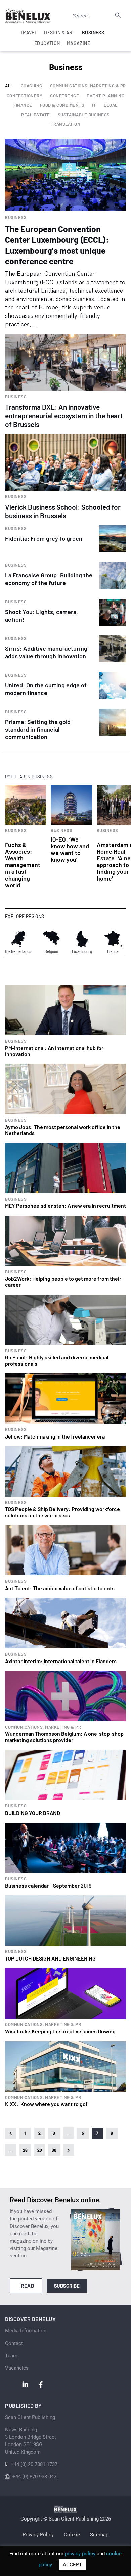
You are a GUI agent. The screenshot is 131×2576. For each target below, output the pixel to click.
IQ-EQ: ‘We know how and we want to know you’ (70, 849)
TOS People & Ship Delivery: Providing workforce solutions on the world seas (62, 1512)
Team (11, 2356)
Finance (23, 105)
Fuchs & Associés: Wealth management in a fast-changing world (23, 865)
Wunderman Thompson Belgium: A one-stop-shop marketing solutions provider (64, 1737)
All (9, 86)
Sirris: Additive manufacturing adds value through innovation (46, 652)
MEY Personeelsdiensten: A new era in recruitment (65, 1206)
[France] (113, 939)
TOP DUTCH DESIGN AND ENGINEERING (50, 1958)
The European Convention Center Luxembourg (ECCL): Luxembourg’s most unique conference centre (57, 245)
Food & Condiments (62, 105)
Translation (66, 124)
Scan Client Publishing (30, 2417)
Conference (64, 96)
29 (40, 2150)
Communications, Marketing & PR (88, 86)
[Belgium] (51, 939)
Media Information (26, 2331)
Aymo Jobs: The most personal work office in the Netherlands (63, 1130)
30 (54, 2150)
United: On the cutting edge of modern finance (46, 689)
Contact (14, 2343)
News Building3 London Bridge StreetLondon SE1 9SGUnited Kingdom (31, 2441)
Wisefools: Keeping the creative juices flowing (60, 2031)
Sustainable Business (84, 115)
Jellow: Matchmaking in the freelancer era (55, 1436)
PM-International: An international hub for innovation (54, 1051)
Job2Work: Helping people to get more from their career (63, 1282)
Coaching (32, 86)
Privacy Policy (38, 2535)
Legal (111, 105)
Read (27, 2286)
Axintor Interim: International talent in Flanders (61, 1661)
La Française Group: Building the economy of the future (49, 579)
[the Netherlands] (18, 939)
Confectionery (25, 96)
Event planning (105, 96)
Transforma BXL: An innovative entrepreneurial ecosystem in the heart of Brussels (64, 416)
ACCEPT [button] (72, 2565)
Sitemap (99, 2535)
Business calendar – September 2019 (48, 1885)
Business (16, 217)
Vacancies (17, 2368)
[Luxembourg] (82, 939)
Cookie (72, 2535)
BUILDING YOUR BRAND (33, 1813)
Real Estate (36, 115)
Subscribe (67, 2286)
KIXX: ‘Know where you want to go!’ (47, 2104)
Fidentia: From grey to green (44, 538)
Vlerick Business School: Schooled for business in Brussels (63, 511)
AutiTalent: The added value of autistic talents (60, 1588)
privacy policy (80, 2554)
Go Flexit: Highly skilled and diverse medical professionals (57, 1360)
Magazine (78, 43)
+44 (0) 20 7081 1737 (34, 2464)
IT (94, 105)
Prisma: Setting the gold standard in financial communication (38, 729)
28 (25, 2150)
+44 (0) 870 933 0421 (36, 2477)
